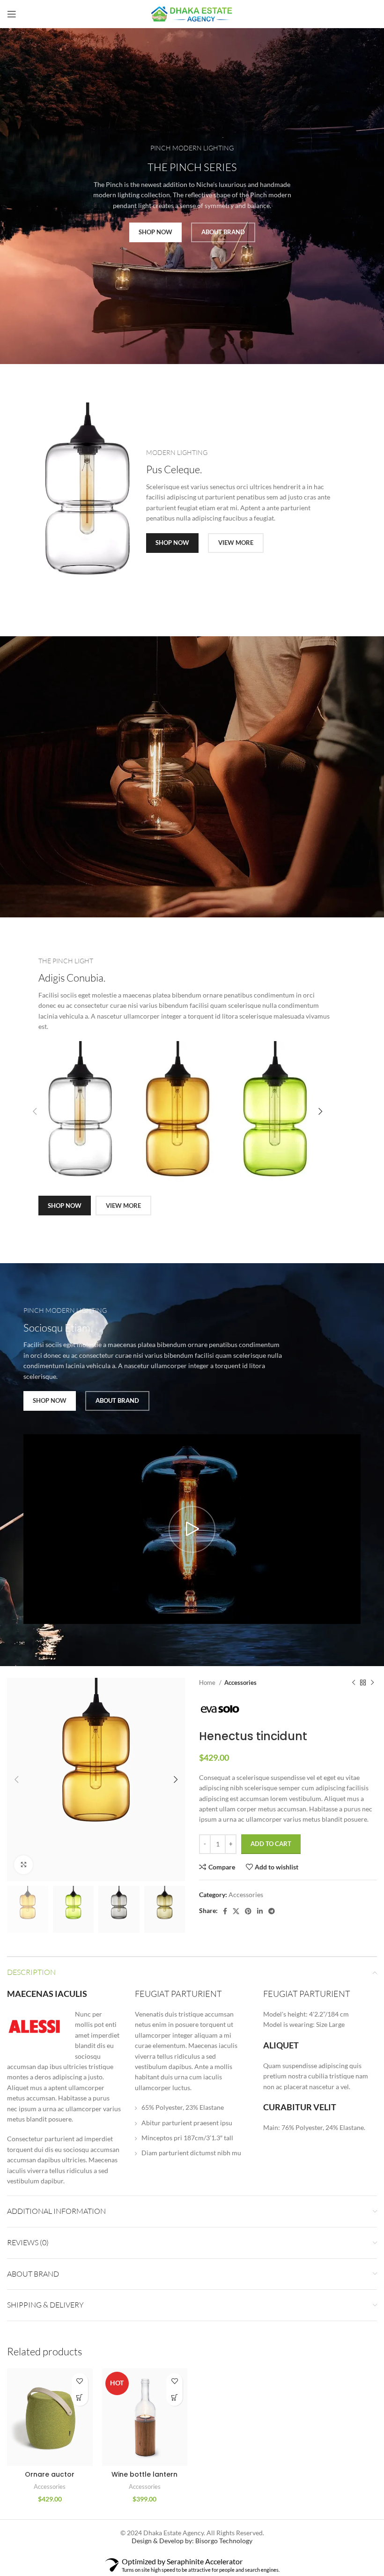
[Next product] (372, 1683)
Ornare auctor (50, 2474)
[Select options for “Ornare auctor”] (80, 2398)
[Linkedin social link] (260, 1911)
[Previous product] (354, 1683)
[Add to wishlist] (80, 2381)
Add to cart (271, 1844)
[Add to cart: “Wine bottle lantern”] (174, 2398)
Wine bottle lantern (144, 2474)
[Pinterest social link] (248, 1911)
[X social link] (236, 1911)
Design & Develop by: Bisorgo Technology (192, 2541)
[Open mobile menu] (12, 14)
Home (208, 1683)
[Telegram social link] (272, 1911)
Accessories (240, 1683)
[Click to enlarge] (23, 1865)
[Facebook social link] (225, 1911)
